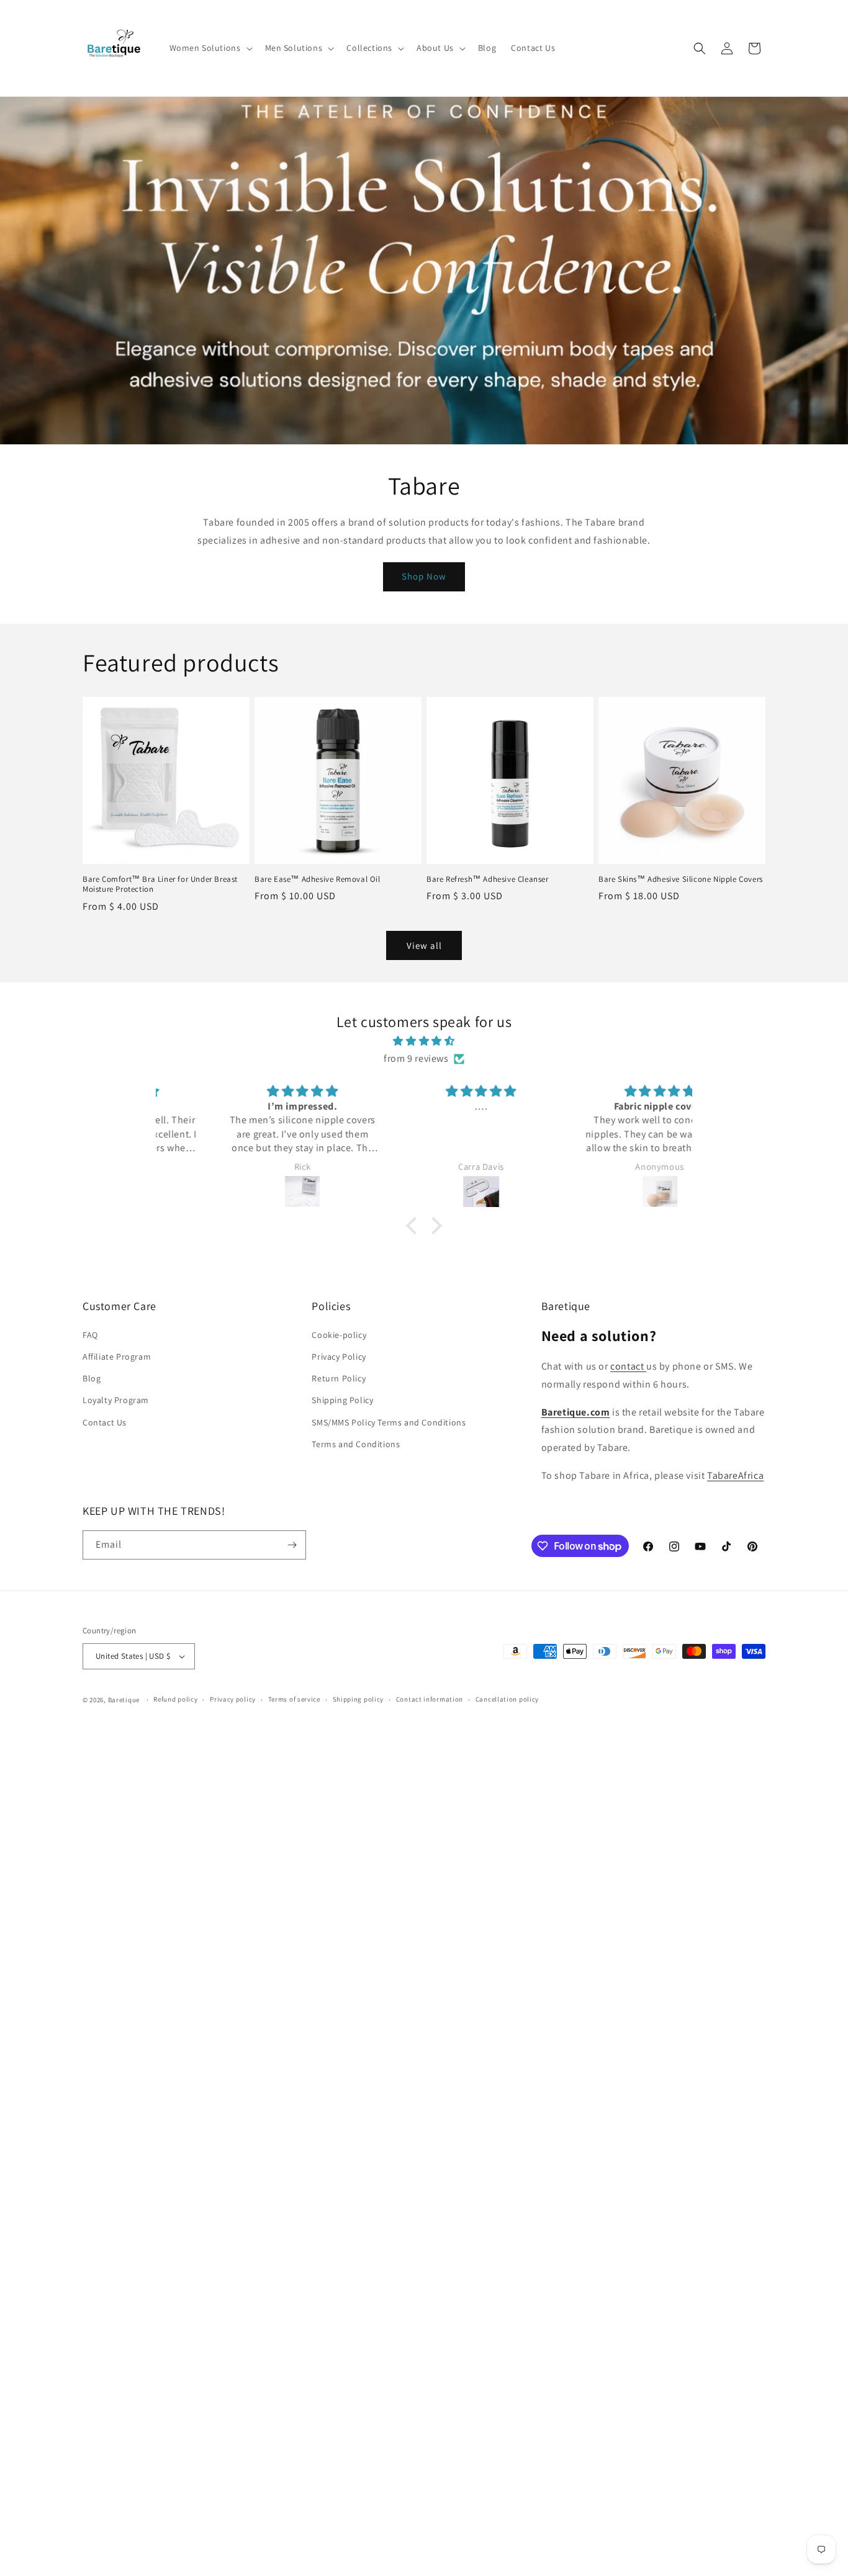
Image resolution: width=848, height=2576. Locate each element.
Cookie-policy (339, 1335)
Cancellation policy (507, 1699)
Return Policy (339, 1378)
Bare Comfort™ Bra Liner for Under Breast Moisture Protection (160, 885)
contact (628, 1366)
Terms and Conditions (356, 1444)
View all (424, 945)
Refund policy (175, 1699)
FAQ (90, 1335)
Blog (92, 1378)
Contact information (430, 1699)
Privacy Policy (339, 1357)
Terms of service (294, 1699)
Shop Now (424, 576)
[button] (210, 48)
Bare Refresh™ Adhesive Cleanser (488, 879)
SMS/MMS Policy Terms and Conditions (389, 1422)
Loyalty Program (116, 1400)
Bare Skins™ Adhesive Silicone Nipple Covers (681, 879)
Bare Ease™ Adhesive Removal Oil (318, 879)
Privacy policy (233, 1699)
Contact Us (105, 1422)
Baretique (124, 1700)
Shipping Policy (342, 1400)
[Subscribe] (292, 1545)
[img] (424, 1041)
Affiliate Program (117, 1357)
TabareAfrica (735, 1475)
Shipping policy (359, 1699)
